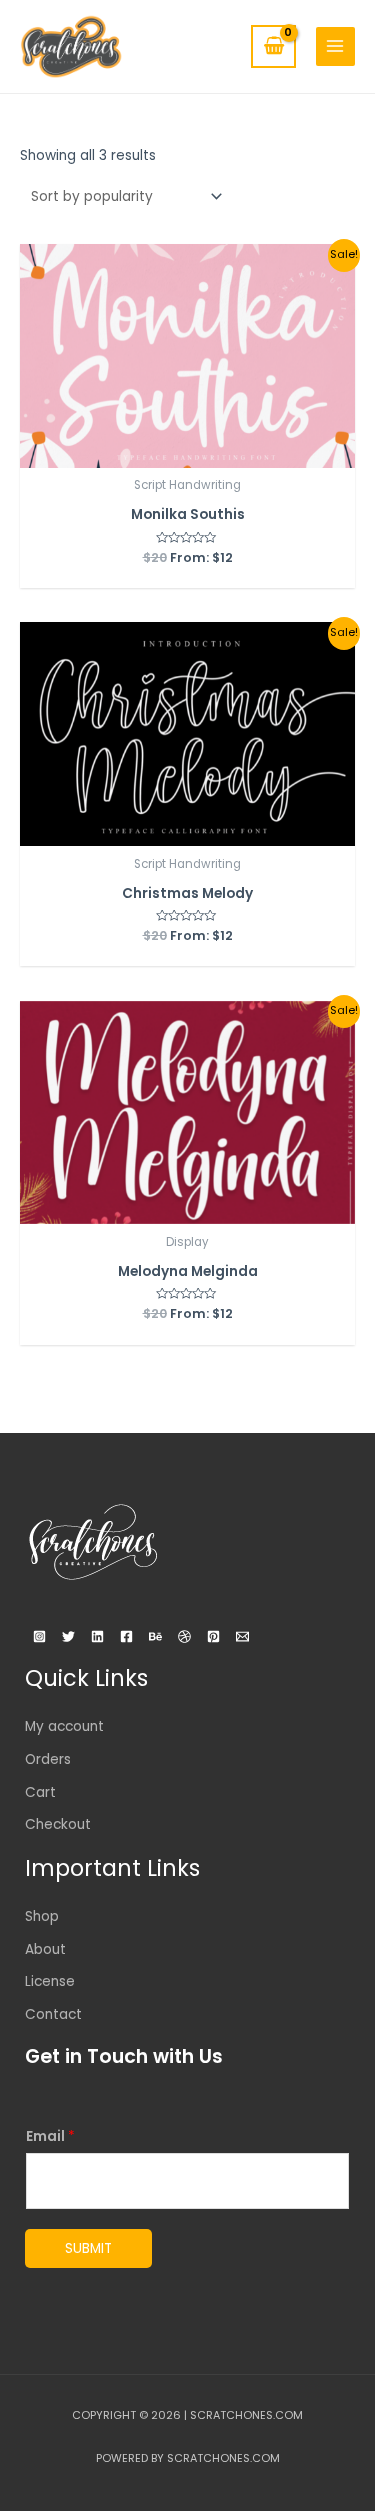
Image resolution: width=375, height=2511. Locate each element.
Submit (88, 2248)
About (45, 1949)
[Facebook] (126, 1636)
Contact (53, 2014)
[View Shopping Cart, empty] (273, 46)
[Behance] (155, 1636)
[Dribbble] (184, 1636)
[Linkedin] (97, 1636)
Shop (42, 1916)
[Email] (242, 1636)
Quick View (187, 450)
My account (64, 1726)
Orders (48, 1759)
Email (50, 2136)
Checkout (58, 1824)
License (50, 1981)
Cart (40, 1792)
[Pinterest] (213, 1636)
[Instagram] (39, 1636)
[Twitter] (68, 1636)
